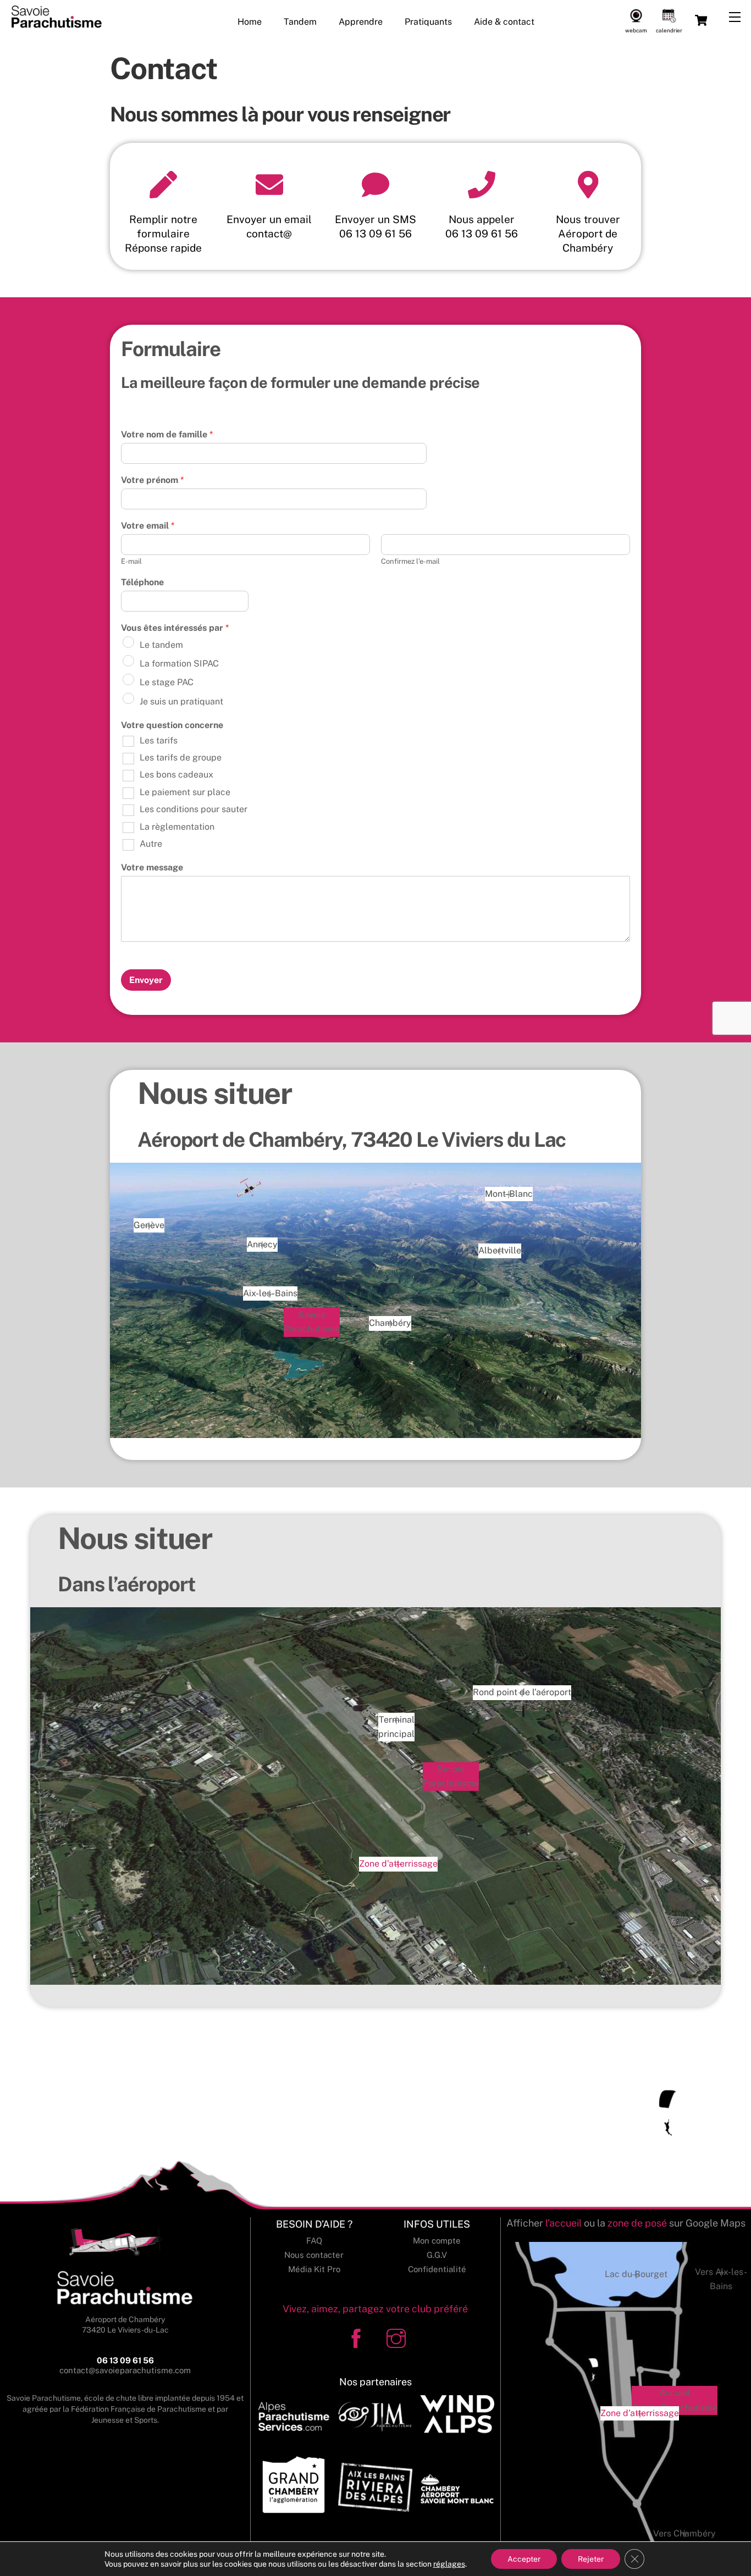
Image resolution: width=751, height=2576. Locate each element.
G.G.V (437, 2255)
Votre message (152, 867)
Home (250, 22)
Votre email (148, 526)
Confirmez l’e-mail (410, 561)
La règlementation (177, 827)
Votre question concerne (172, 725)
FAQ (314, 2241)
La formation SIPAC (179, 664)
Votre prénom (152, 480)
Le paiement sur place (185, 792)
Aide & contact (504, 22)
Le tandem (161, 645)
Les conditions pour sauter (194, 809)
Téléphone (142, 582)
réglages (449, 2564)
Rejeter (591, 2559)
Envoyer (146, 980)
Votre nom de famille (167, 434)
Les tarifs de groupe (181, 757)
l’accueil (564, 2223)
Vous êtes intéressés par (175, 628)
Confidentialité (437, 2269)
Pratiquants (428, 22)
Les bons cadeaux (176, 775)
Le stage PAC (167, 682)
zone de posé (637, 2223)
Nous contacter (314, 2255)
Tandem (300, 22)
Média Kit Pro (314, 2269)
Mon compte (437, 2241)
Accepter (524, 2559)
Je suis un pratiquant (181, 701)
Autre (151, 844)
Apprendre (361, 22)
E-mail (131, 561)
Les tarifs (159, 740)
